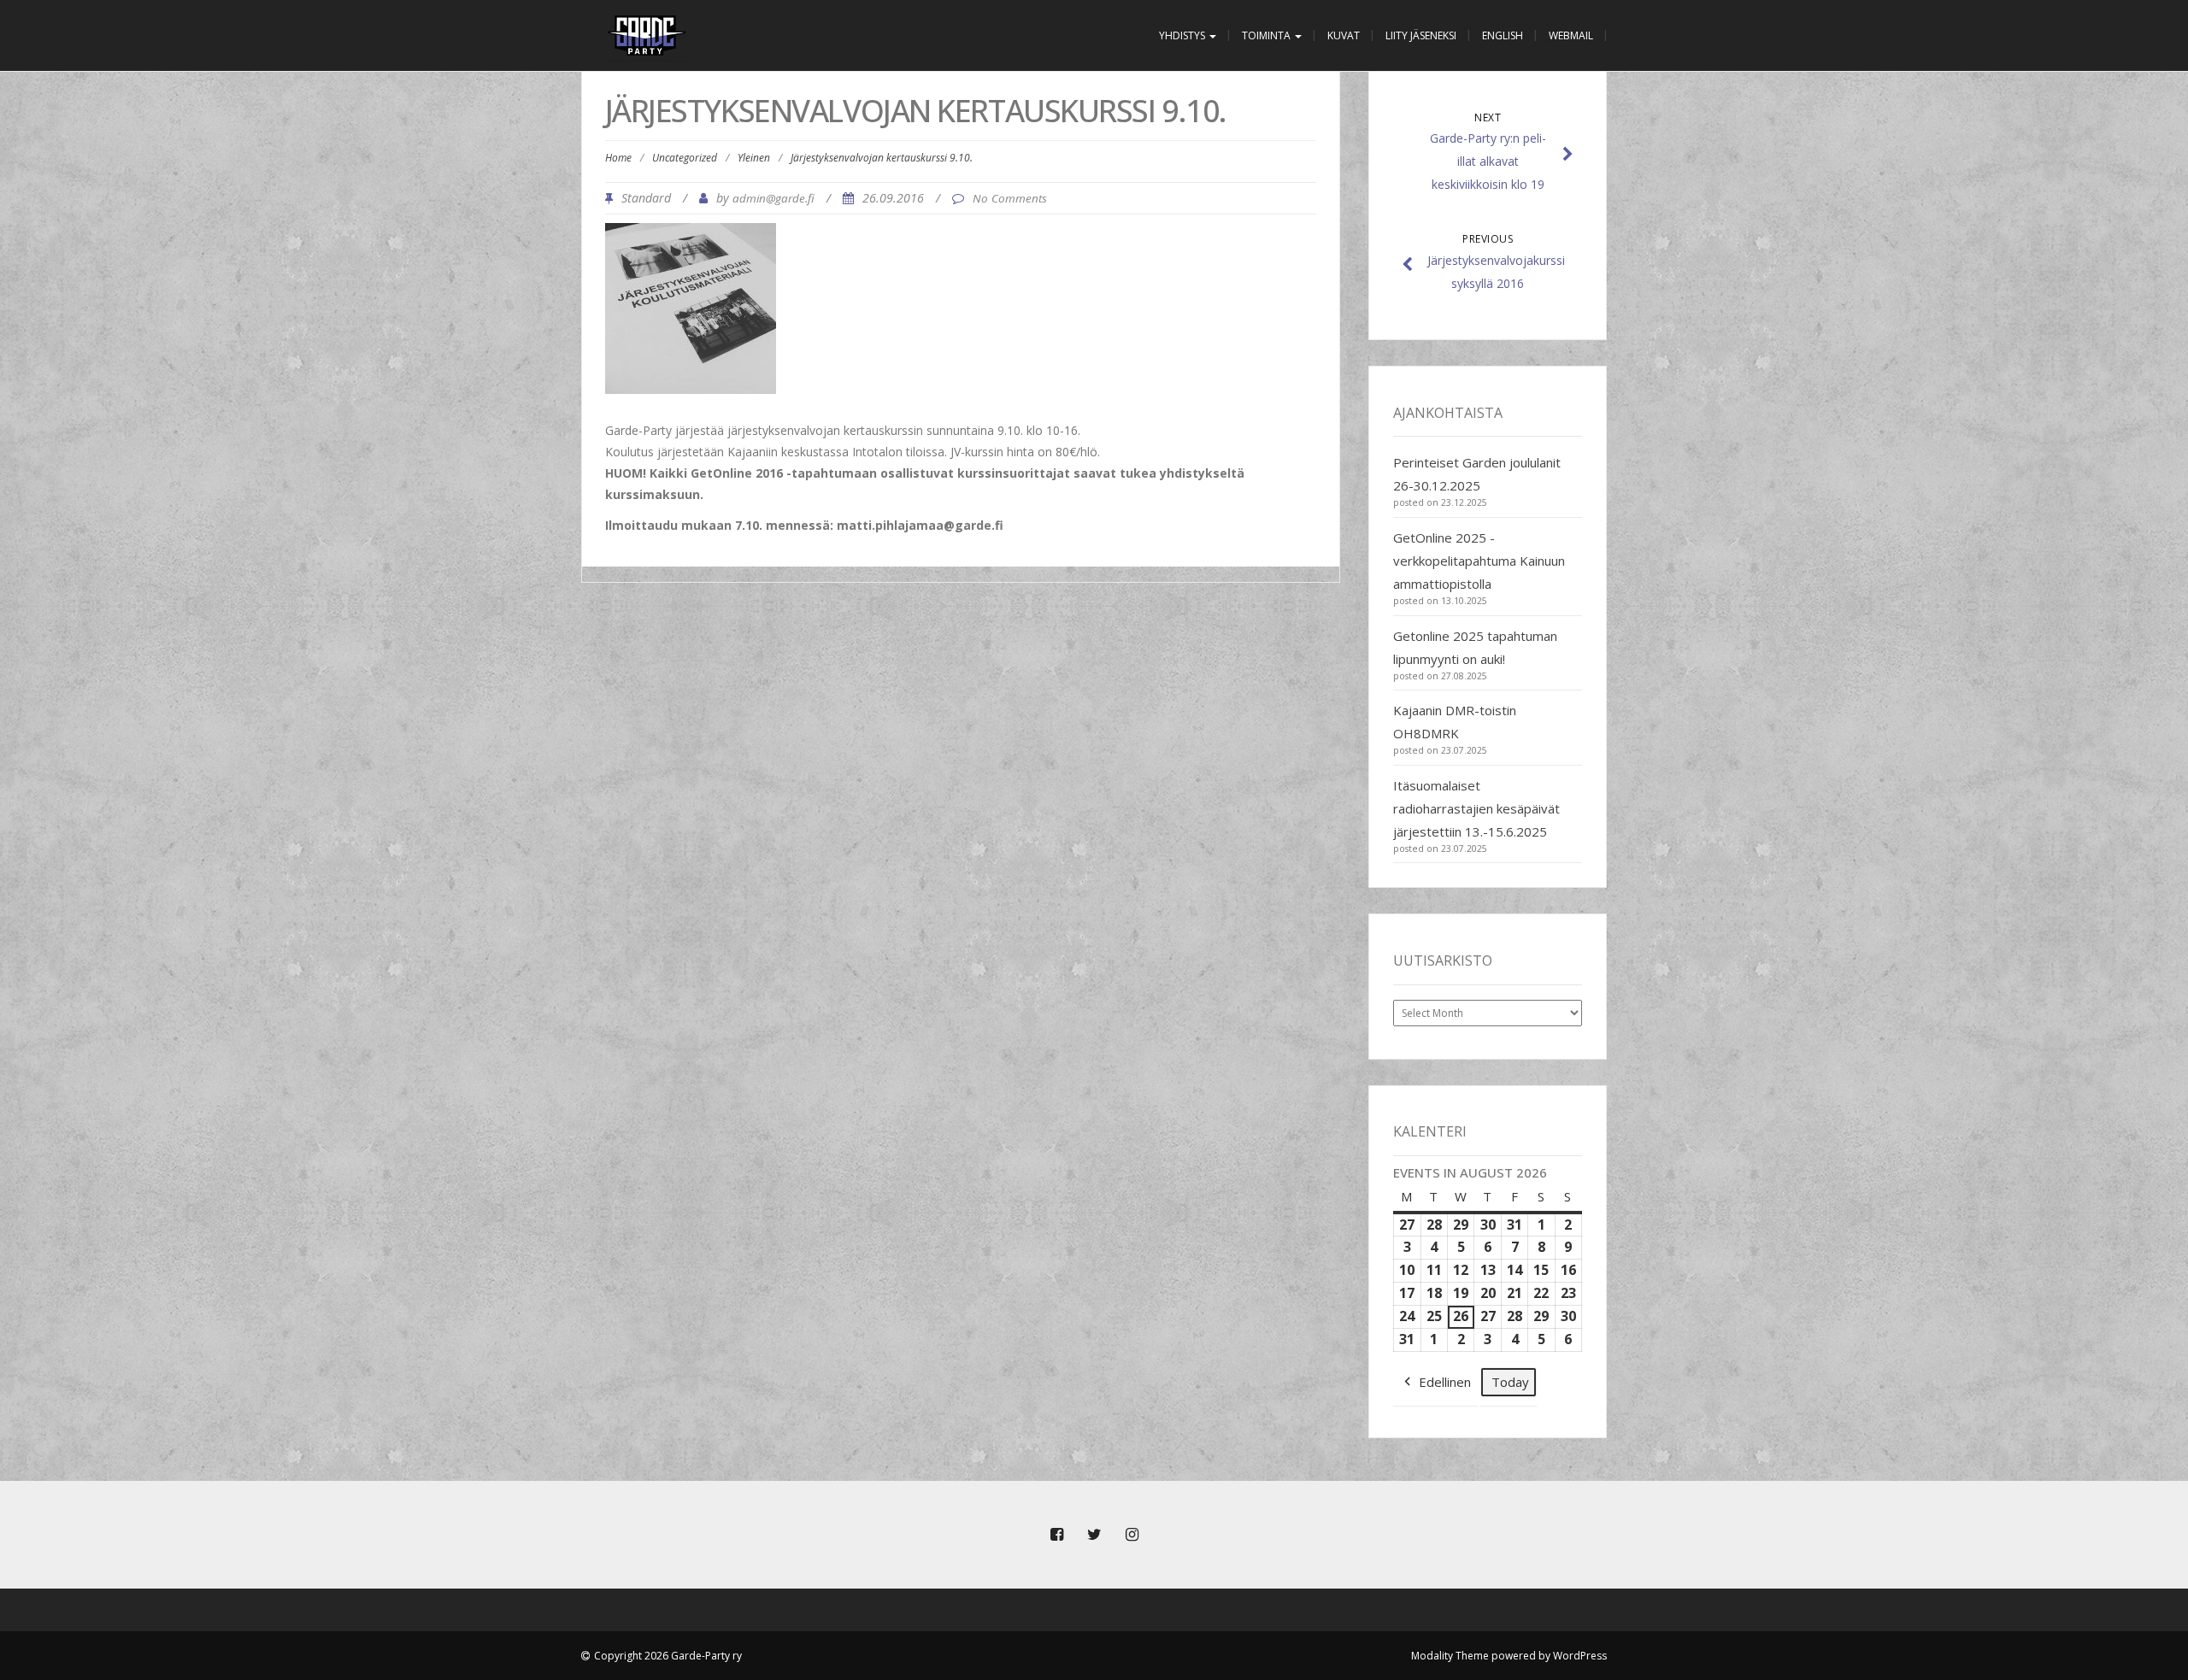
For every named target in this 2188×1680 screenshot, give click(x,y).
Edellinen (1445, 1382)
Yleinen (754, 158)
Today (1510, 1382)
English (1503, 35)
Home (618, 158)
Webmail (1571, 35)
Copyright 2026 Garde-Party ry (668, 1656)
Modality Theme (1450, 1656)
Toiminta (1268, 35)
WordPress (1580, 1656)
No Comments (1010, 198)
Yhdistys (1183, 35)
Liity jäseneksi (1421, 35)
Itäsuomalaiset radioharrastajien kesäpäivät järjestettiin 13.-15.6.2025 (1476, 808)
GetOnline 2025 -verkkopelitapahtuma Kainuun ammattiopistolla (1479, 561)
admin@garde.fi (773, 198)
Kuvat (1344, 35)
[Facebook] (1056, 1535)
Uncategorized (685, 158)
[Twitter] (1094, 1535)
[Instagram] (1132, 1535)
